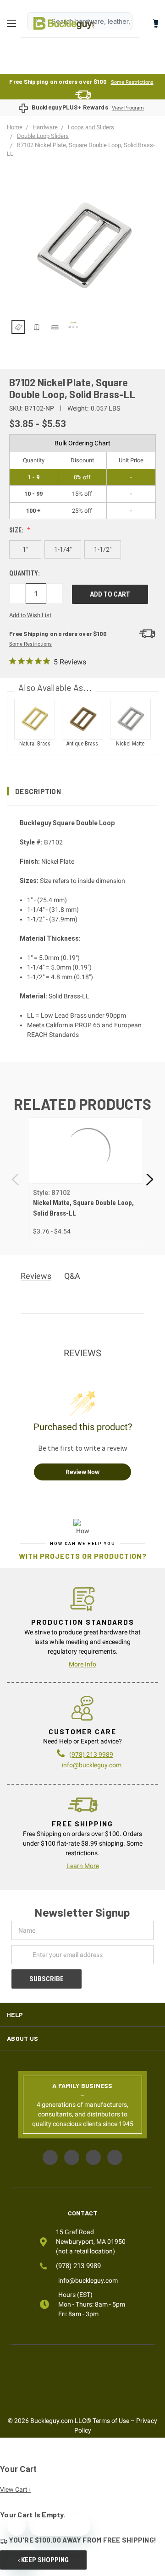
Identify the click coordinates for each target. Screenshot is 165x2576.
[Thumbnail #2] (55, 327)
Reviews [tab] (36, 1276)
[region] (82, 327)
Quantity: (25, 573)
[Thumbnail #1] (37, 327)
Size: (17, 530)
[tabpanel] (88, 1179)
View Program (128, 108)
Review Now (83, 1472)
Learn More (83, 1866)
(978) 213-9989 (78, 2266)
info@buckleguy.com (92, 1765)
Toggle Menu (14, 23)
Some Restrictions (132, 82)
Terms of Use (111, 2421)
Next (149, 1180)
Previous (16, 1180)
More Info (82, 1664)
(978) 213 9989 (91, 1754)
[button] (82, 791)
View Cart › (15, 2489)
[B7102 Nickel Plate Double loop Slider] (18, 327)
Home (64, 23)
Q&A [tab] (72, 1276)
